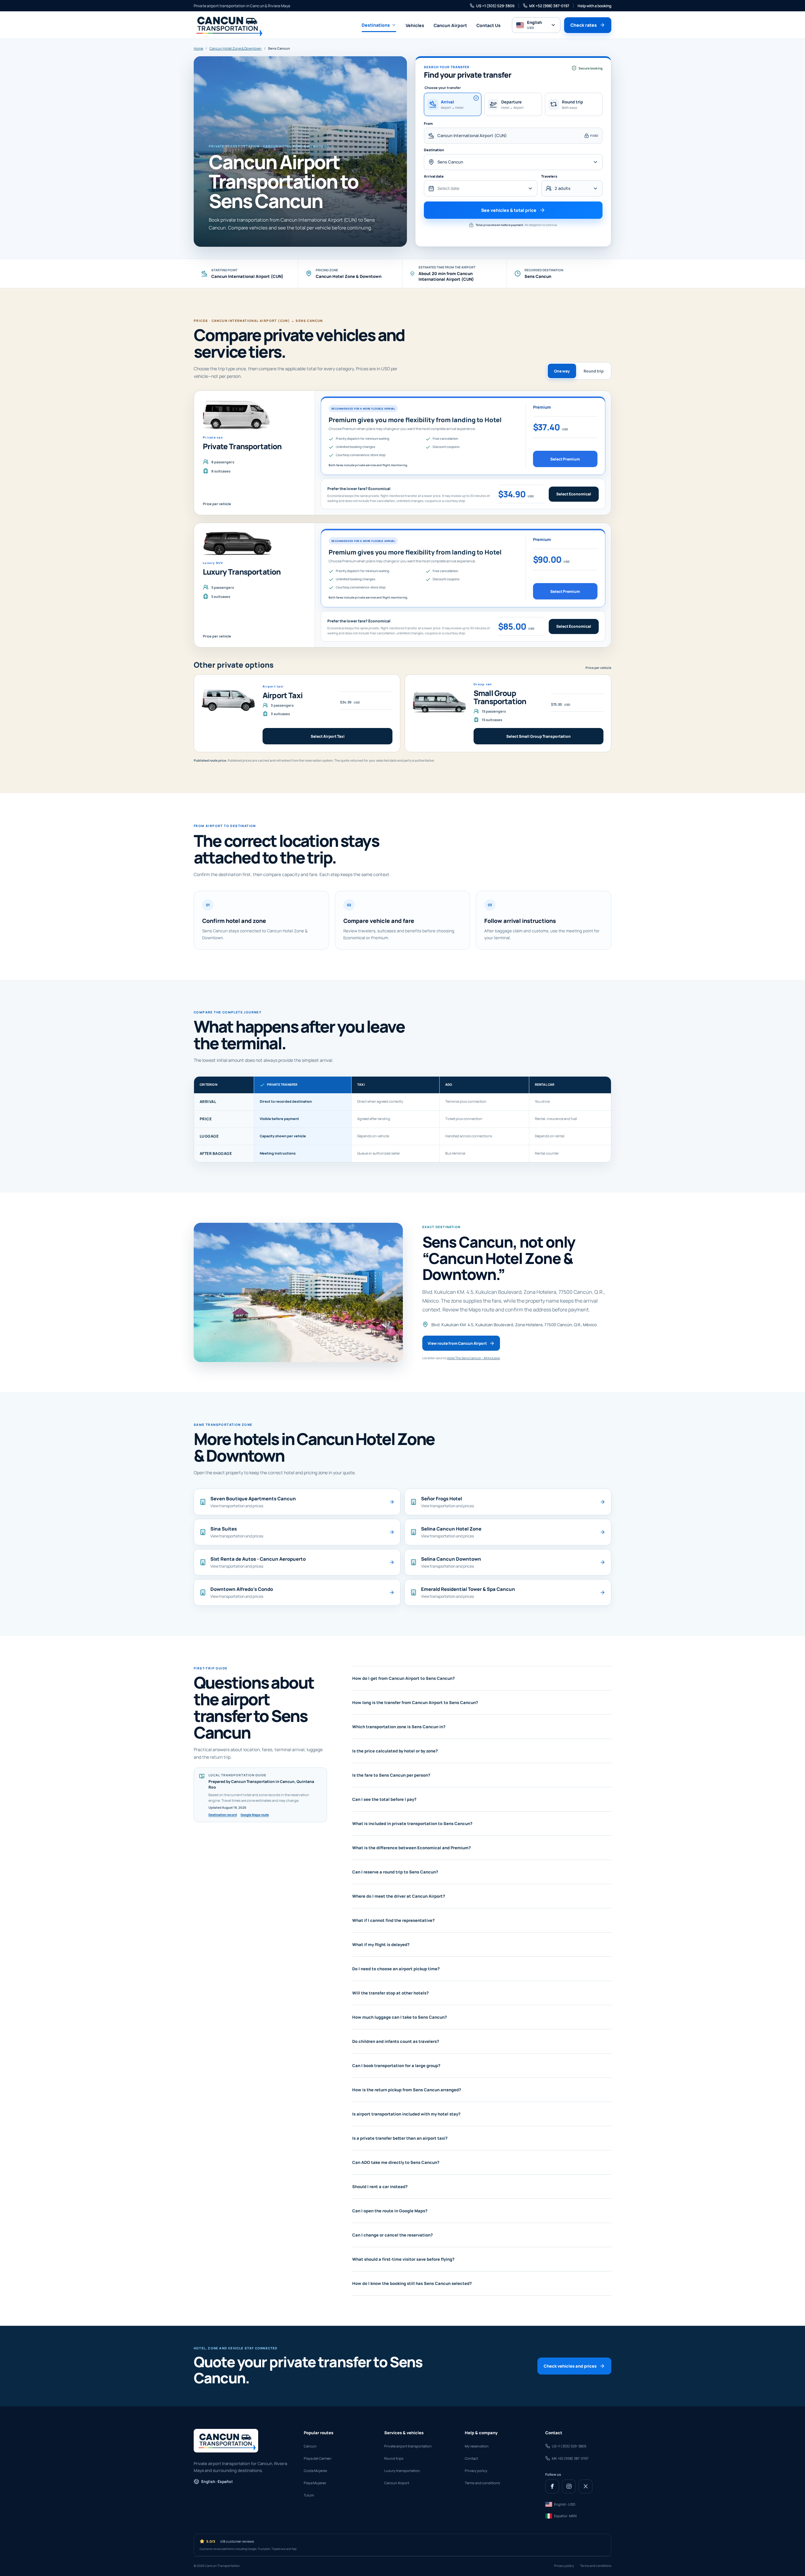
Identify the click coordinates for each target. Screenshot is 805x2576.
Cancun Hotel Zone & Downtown (236, 48)
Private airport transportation (408, 2446)
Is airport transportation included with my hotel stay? (406, 2114)
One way (562, 371)
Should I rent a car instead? (380, 2187)
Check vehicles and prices (570, 2366)
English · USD (565, 2504)
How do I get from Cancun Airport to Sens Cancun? (403, 1678)
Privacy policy (476, 2471)
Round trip (594, 371)
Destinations (376, 25)
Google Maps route (255, 1815)
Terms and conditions (482, 2483)
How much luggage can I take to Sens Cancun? (400, 2017)
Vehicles (415, 25)
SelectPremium (565, 459)
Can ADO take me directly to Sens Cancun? (396, 2162)
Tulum (309, 2495)
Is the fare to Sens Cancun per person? (391, 1775)
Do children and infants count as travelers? (396, 2041)
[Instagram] (569, 2486)
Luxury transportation (402, 2471)
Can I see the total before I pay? (384, 1799)
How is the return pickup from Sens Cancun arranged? (407, 2090)
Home (198, 48)
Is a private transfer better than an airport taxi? (400, 2138)
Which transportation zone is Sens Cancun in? (399, 1727)
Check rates (584, 25)
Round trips (394, 2458)
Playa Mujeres (315, 2483)
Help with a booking (594, 6)
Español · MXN (565, 2516)
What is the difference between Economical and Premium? (411, 1848)
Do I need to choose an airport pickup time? (396, 1969)
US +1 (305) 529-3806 (495, 6)
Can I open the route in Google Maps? (390, 2211)
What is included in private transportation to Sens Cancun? (412, 1823)
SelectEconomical (574, 494)
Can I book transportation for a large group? (396, 2066)
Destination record (223, 1815)
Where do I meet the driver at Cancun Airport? (399, 1896)
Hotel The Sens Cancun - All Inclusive (473, 1358)
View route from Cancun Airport (457, 1343)
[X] (586, 2486)
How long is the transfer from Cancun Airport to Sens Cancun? (415, 1702)
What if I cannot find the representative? (393, 1920)
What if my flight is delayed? (381, 1944)
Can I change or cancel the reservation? (392, 2235)
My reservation (477, 2446)
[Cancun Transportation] (228, 25)
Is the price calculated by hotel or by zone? (395, 1751)
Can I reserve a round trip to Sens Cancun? (395, 1872)
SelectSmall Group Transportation (539, 736)
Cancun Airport (450, 25)
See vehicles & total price (509, 210)
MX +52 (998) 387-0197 (549, 6)
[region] (402, 1119)
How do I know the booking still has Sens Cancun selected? (412, 2283)
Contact (471, 2458)
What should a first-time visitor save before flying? (403, 2259)
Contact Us (489, 25)
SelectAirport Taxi (328, 736)
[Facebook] (552, 2486)
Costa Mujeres (315, 2471)
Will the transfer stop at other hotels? (390, 1993)
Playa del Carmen (318, 2458)
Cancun (310, 2446)
